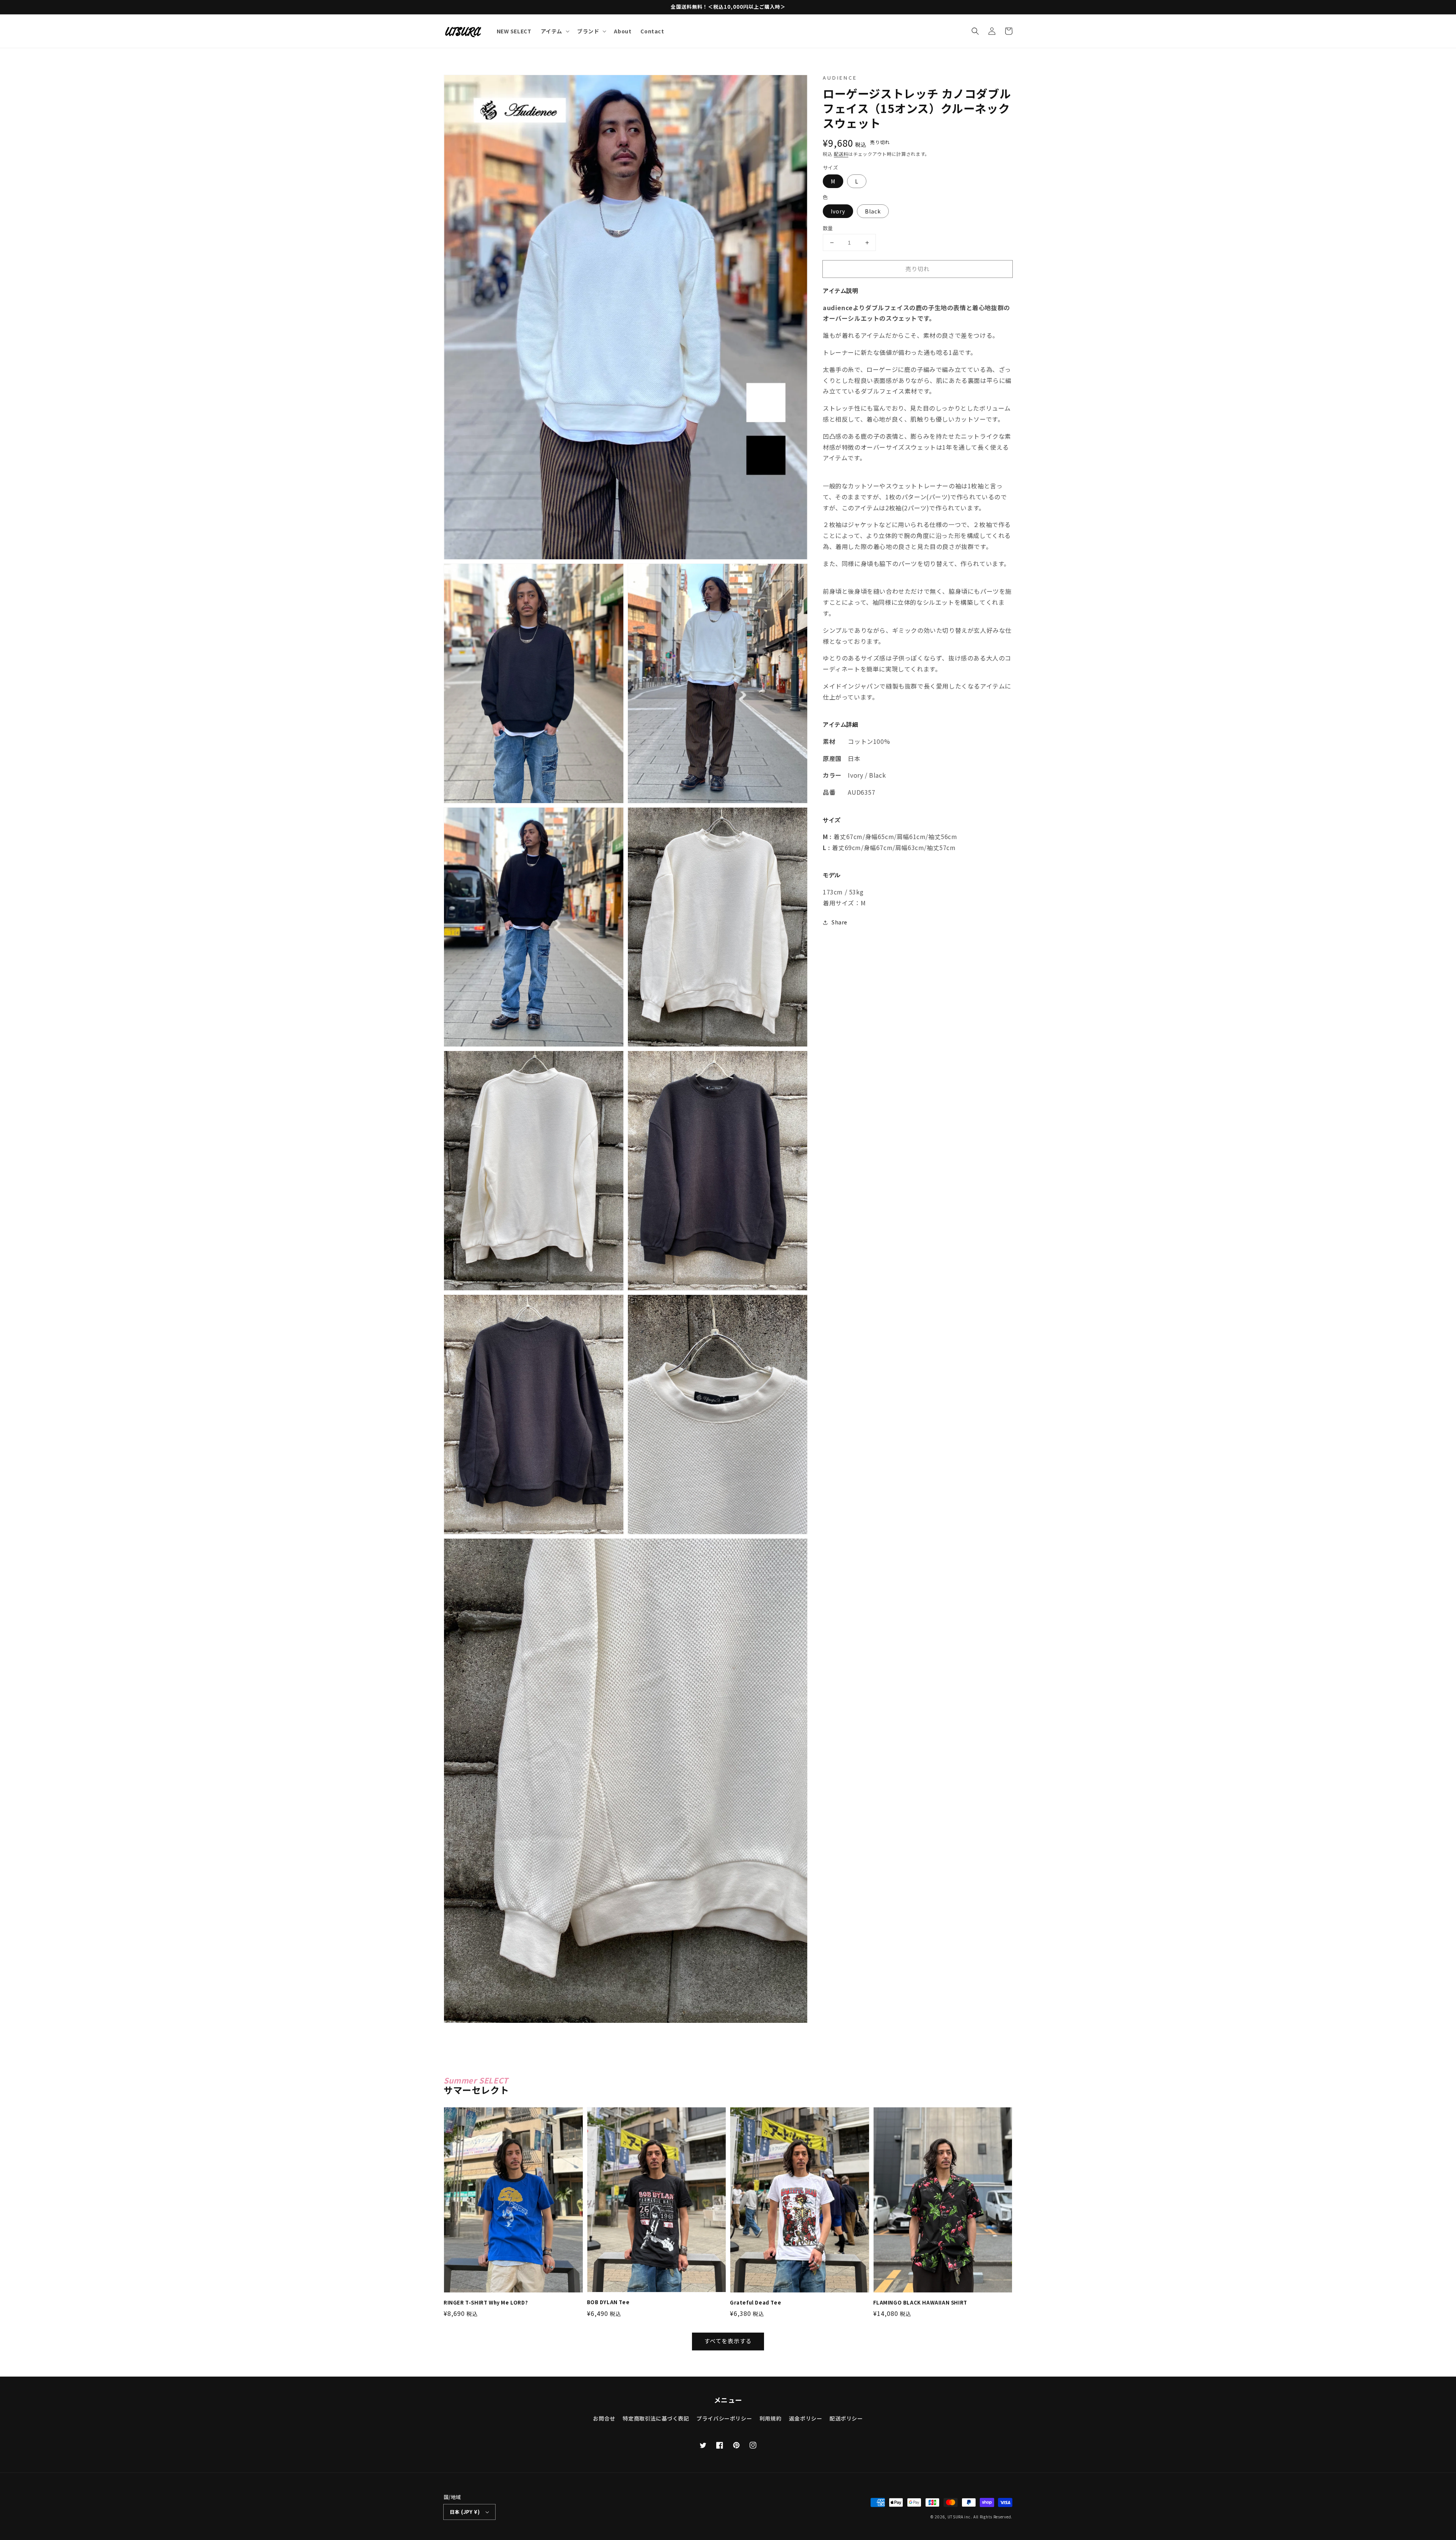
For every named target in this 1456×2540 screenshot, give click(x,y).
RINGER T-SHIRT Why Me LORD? (486, 2303)
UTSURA (955, 2517)
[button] (975, 31)
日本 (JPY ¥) (465, 2512)
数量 (828, 228)
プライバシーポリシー (724, 2418)
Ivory (838, 211)
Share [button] (839, 922)
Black (873, 211)
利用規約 (770, 2418)
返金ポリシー (806, 2418)
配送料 (841, 154)
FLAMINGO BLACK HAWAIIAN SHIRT (920, 2303)
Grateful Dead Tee (755, 2303)
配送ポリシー (846, 2418)
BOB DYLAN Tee (608, 2302)
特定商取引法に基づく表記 (656, 2418)
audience (840, 78)
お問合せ (604, 2418)
